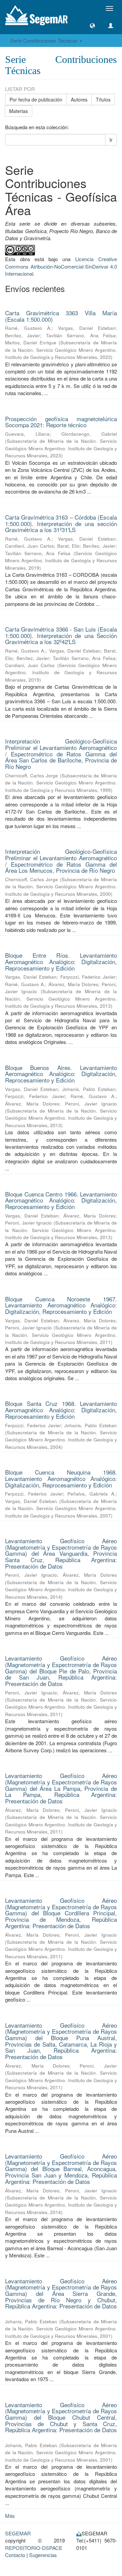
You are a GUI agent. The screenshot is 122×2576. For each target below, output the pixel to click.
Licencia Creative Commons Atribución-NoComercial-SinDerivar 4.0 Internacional (61, 266)
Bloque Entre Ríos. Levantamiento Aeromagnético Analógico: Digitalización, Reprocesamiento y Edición (61, 961)
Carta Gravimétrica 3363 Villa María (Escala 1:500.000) (61, 316)
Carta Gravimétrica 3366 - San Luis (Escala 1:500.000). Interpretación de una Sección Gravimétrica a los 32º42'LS (61, 635)
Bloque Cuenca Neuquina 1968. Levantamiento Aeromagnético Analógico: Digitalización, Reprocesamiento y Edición (61, 1478)
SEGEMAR (18, 2533)
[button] (92, 26)
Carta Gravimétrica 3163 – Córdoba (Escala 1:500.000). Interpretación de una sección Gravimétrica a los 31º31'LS (61, 523)
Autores (79, 99)
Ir (111, 140)
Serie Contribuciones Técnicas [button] (45, 40)
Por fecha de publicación (36, 99)
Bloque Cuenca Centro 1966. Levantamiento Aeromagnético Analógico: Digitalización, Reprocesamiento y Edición (61, 1200)
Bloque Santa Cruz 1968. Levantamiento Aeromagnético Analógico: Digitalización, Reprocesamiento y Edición (61, 1410)
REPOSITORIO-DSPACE (34, 2548)
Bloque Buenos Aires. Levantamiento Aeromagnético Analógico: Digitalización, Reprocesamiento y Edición (61, 1074)
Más (10, 2516)
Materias (18, 111)
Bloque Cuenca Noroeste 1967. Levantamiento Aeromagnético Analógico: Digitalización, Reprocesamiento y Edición (61, 1305)
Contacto (15, 2555)
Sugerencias (43, 2555)
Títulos (103, 99)
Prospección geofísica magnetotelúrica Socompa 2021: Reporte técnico (61, 422)
